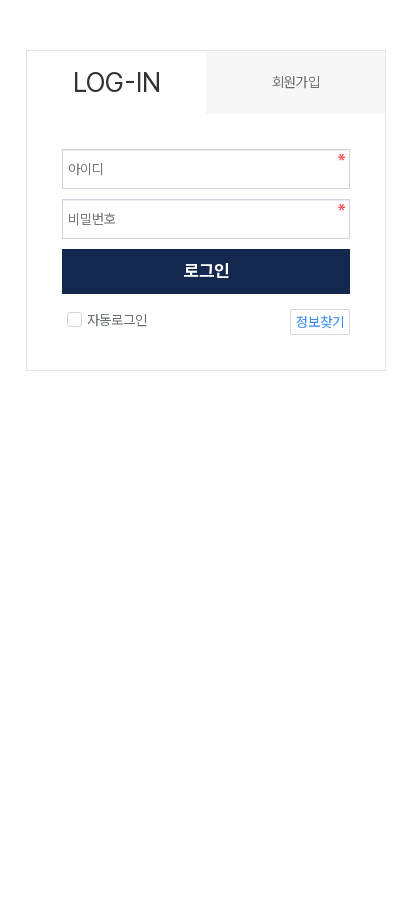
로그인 (206, 271)
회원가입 (296, 82)
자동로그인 (117, 320)
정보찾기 (320, 322)
